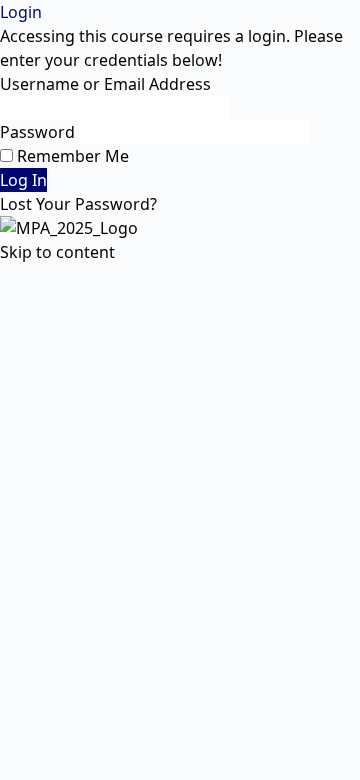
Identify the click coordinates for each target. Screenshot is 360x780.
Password (37, 132)
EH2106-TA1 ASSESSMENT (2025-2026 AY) (156, 276)
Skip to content (57, 252)
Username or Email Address (105, 84)
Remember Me (71, 156)
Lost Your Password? (78, 204)
